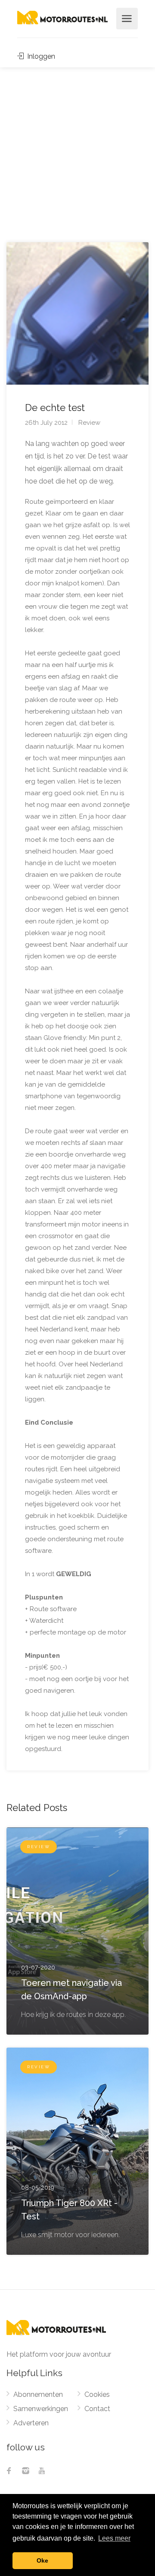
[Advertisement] (77, 149)
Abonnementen (38, 2394)
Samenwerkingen (41, 2409)
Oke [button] (42, 2560)
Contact (97, 2409)
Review (89, 423)
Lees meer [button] (114, 2538)
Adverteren (31, 2423)
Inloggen (40, 56)
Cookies (97, 2394)
